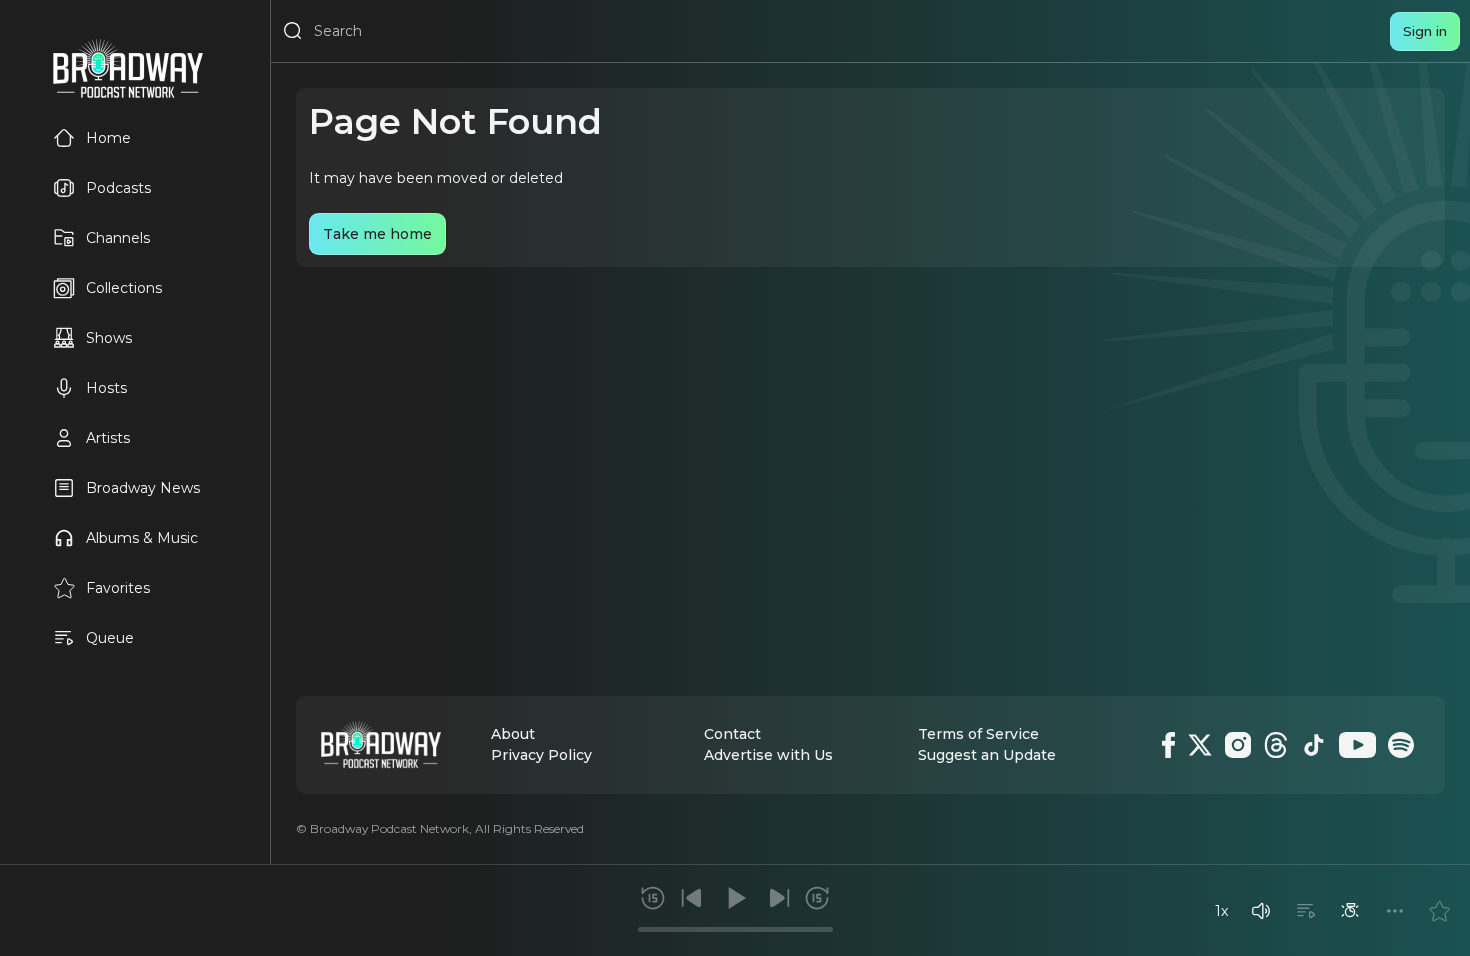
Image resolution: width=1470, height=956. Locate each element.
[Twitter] (1200, 745)
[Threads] (1276, 745)
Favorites (118, 588)
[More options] (1395, 911)
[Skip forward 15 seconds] (817, 898)
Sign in (1425, 31)
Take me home (377, 234)
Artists (108, 438)
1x (1221, 911)
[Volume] (1261, 911)
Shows (109, 338)
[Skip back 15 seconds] (653, 898)
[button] (1261, 911)
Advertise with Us (768, 755)
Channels (118, 238)
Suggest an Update (987, 755)
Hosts (106, 388)
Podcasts (118, 188)
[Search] (293, 31)
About (513, 734)
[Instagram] (1238, 745)
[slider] (735, 929)
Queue (110, 638)
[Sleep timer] (1350, 911)
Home (108, 138)
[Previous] (692, 898)
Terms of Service (978, 734)
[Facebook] (1168, 745)
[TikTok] (1314, 745)
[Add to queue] (1306, 911)
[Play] (735, 898)
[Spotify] (1401, 745)
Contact (732, 734)
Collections (124, 288)
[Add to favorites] (1439, 911)
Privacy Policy (541, 755)
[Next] (779, 898)
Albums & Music (142, 538)
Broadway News (143, 488)
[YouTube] (1357, 745)
